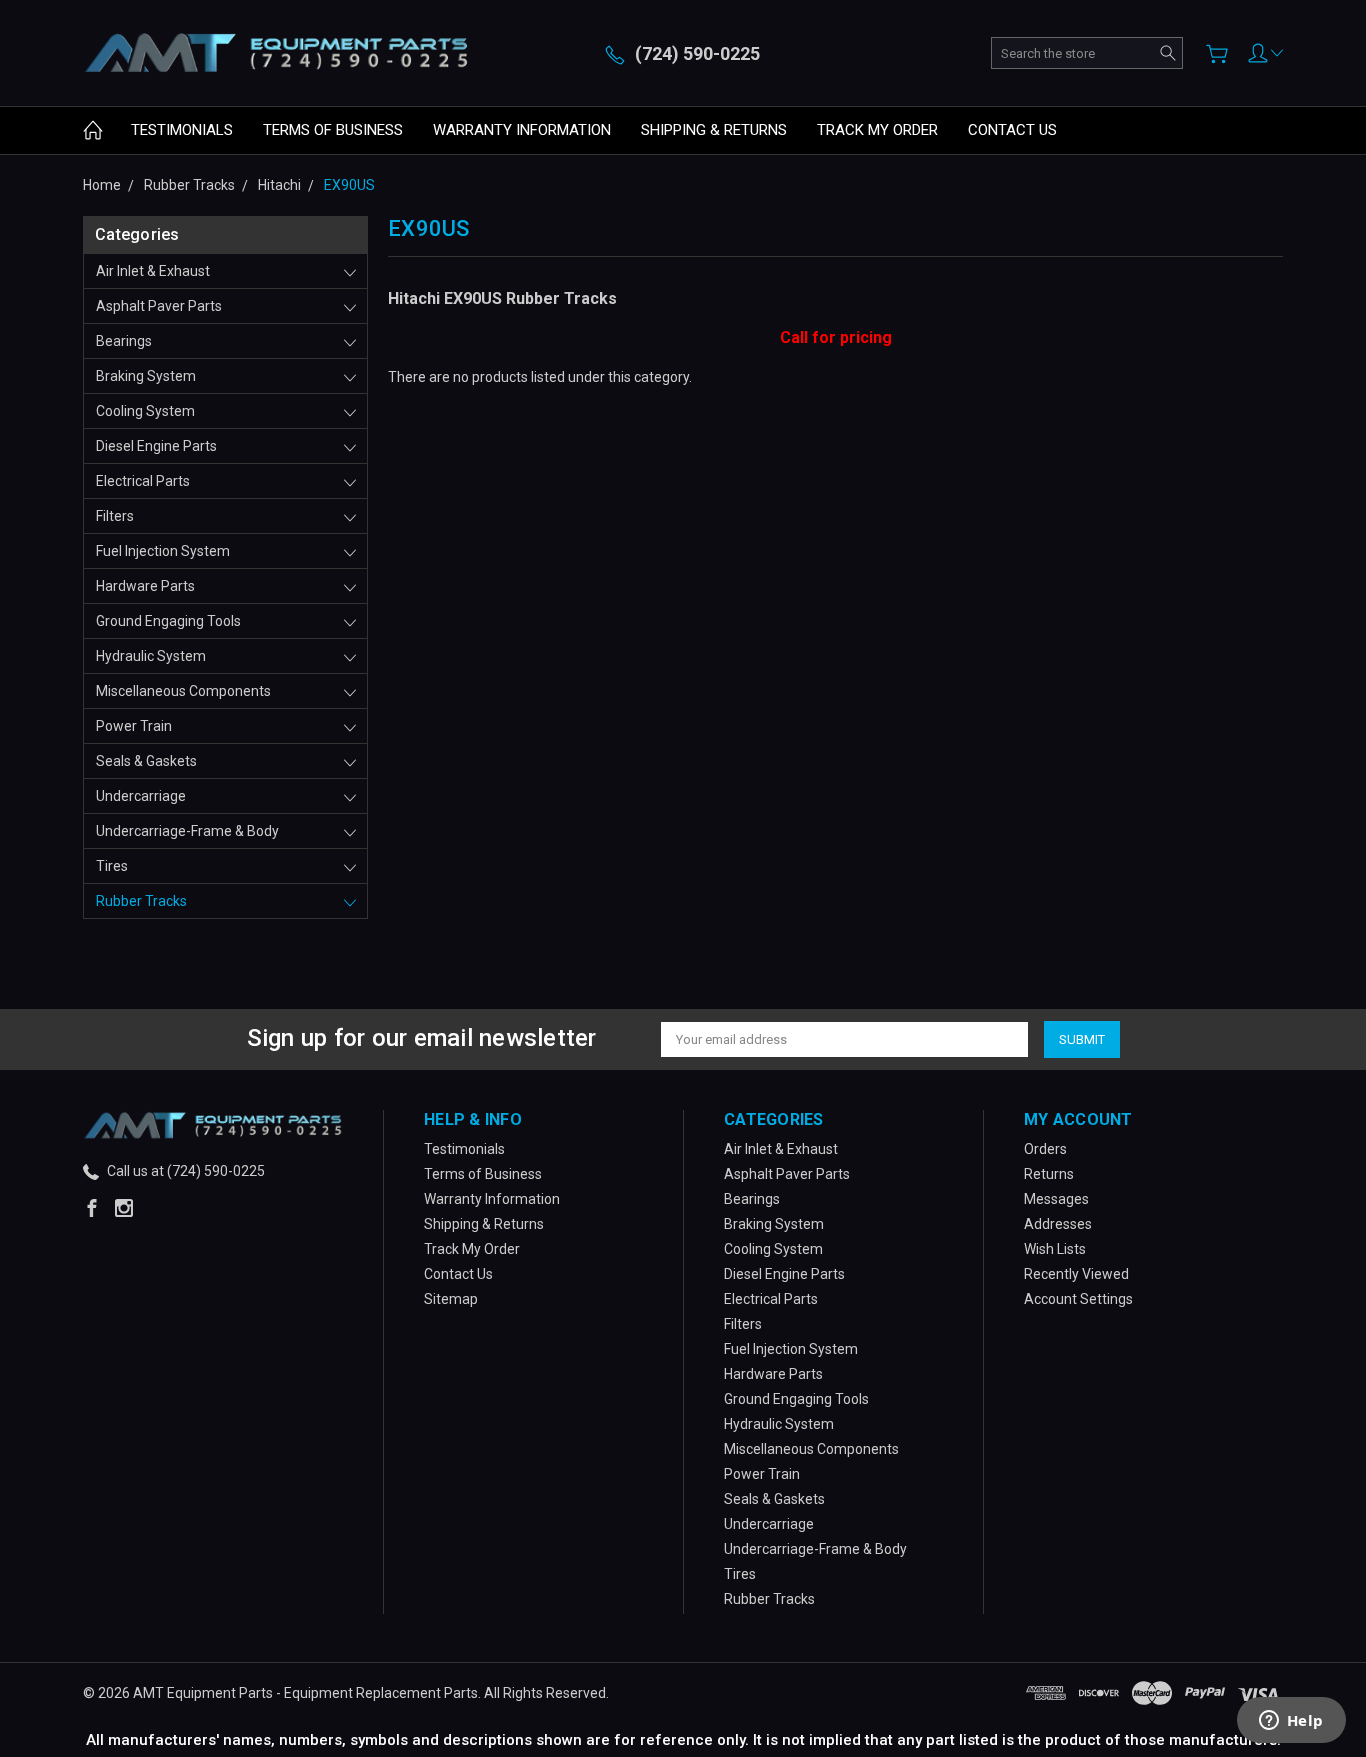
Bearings (124, 341)
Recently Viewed (1076, 1274)
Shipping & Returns (714, 130)
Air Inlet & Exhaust (153, 271)
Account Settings (1078, 1299)
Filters (115, 516)
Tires (112, 866)
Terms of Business (333, 130)
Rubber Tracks (141, 901)
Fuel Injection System (163, 551)
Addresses (1058, 1224)
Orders (1045, 1149)
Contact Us (1012, 130)
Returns (1049, 1174)
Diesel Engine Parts (156, 446)
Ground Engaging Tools (168, 621)
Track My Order (877, 130)
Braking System (146, 376)
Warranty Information (522, 130)
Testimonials (182, 130)
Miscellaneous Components (183, 691)
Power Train (134, 726)
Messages (1056, 1199)
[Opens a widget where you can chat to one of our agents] (1291, 1722)
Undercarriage (141, 796)
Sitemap (451, 1299)
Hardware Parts (145, 586)
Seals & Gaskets (146, 761)
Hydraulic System (151, 656)
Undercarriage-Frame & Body (187, 831)
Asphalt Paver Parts (159, 306)
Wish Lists (1055, 1249)
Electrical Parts (143, 481)
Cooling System (145, 411)
